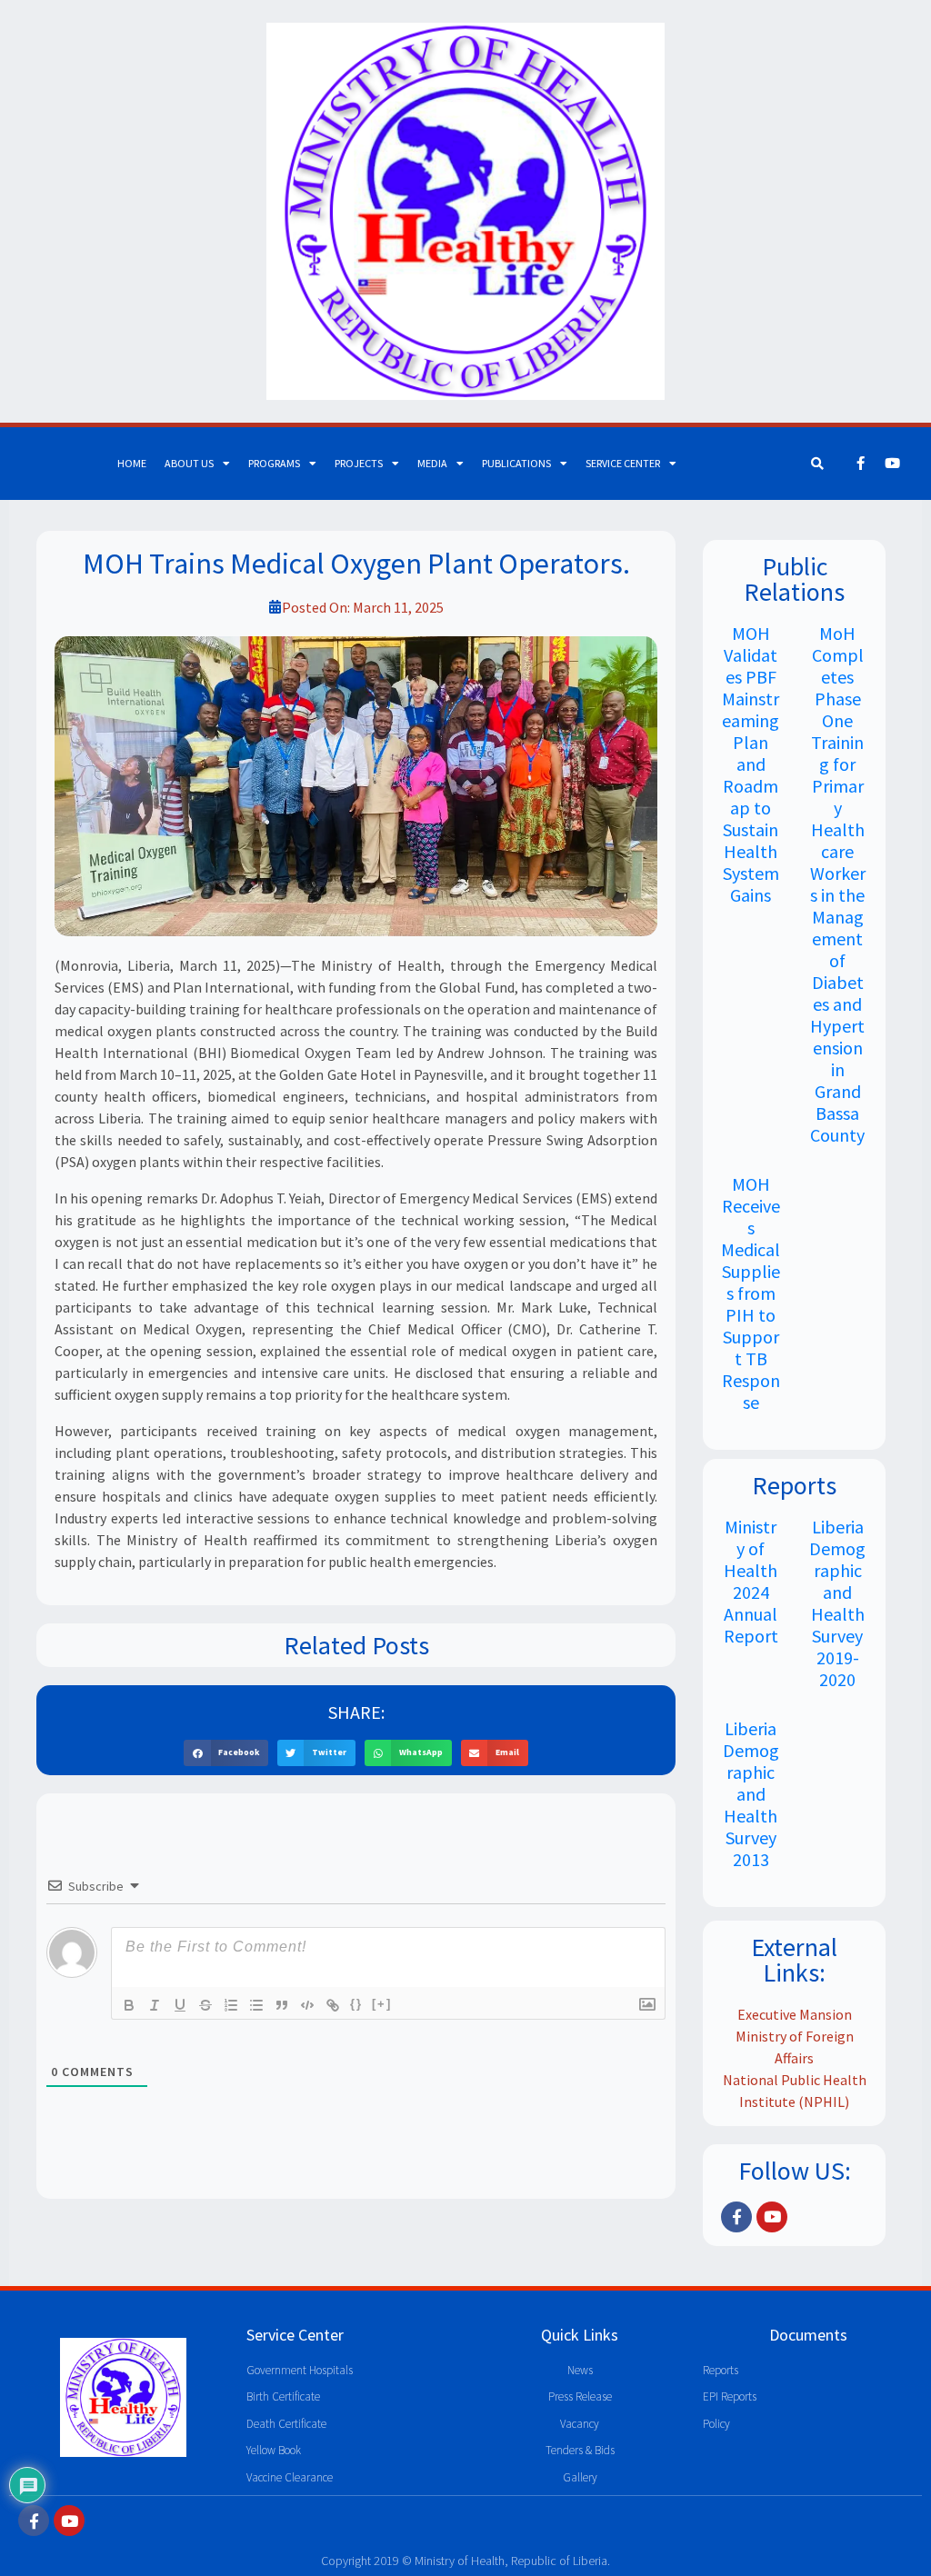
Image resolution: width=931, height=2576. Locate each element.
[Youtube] (892, 464)
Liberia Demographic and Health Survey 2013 (751, 1794)
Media (432, 463)
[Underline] (180, 2005)
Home (132, 463)
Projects (359, 463)
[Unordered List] (256, 2005)
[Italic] (155, 2005)
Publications (516, 463)
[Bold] (129, 2005)
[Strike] (205, 2005)
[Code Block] (307, 2005)
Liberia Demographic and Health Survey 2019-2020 (837, 1603)
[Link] (333, 2005)
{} (356, 2004)
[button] (226, 1753)
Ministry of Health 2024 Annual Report (751, 1581)
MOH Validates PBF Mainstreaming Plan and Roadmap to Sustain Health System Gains (751, 764)
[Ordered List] (231, 2005)
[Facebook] (860, 464)
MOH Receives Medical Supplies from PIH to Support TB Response (751, 1293)
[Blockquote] (282, 2005)
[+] (382, 2004)
